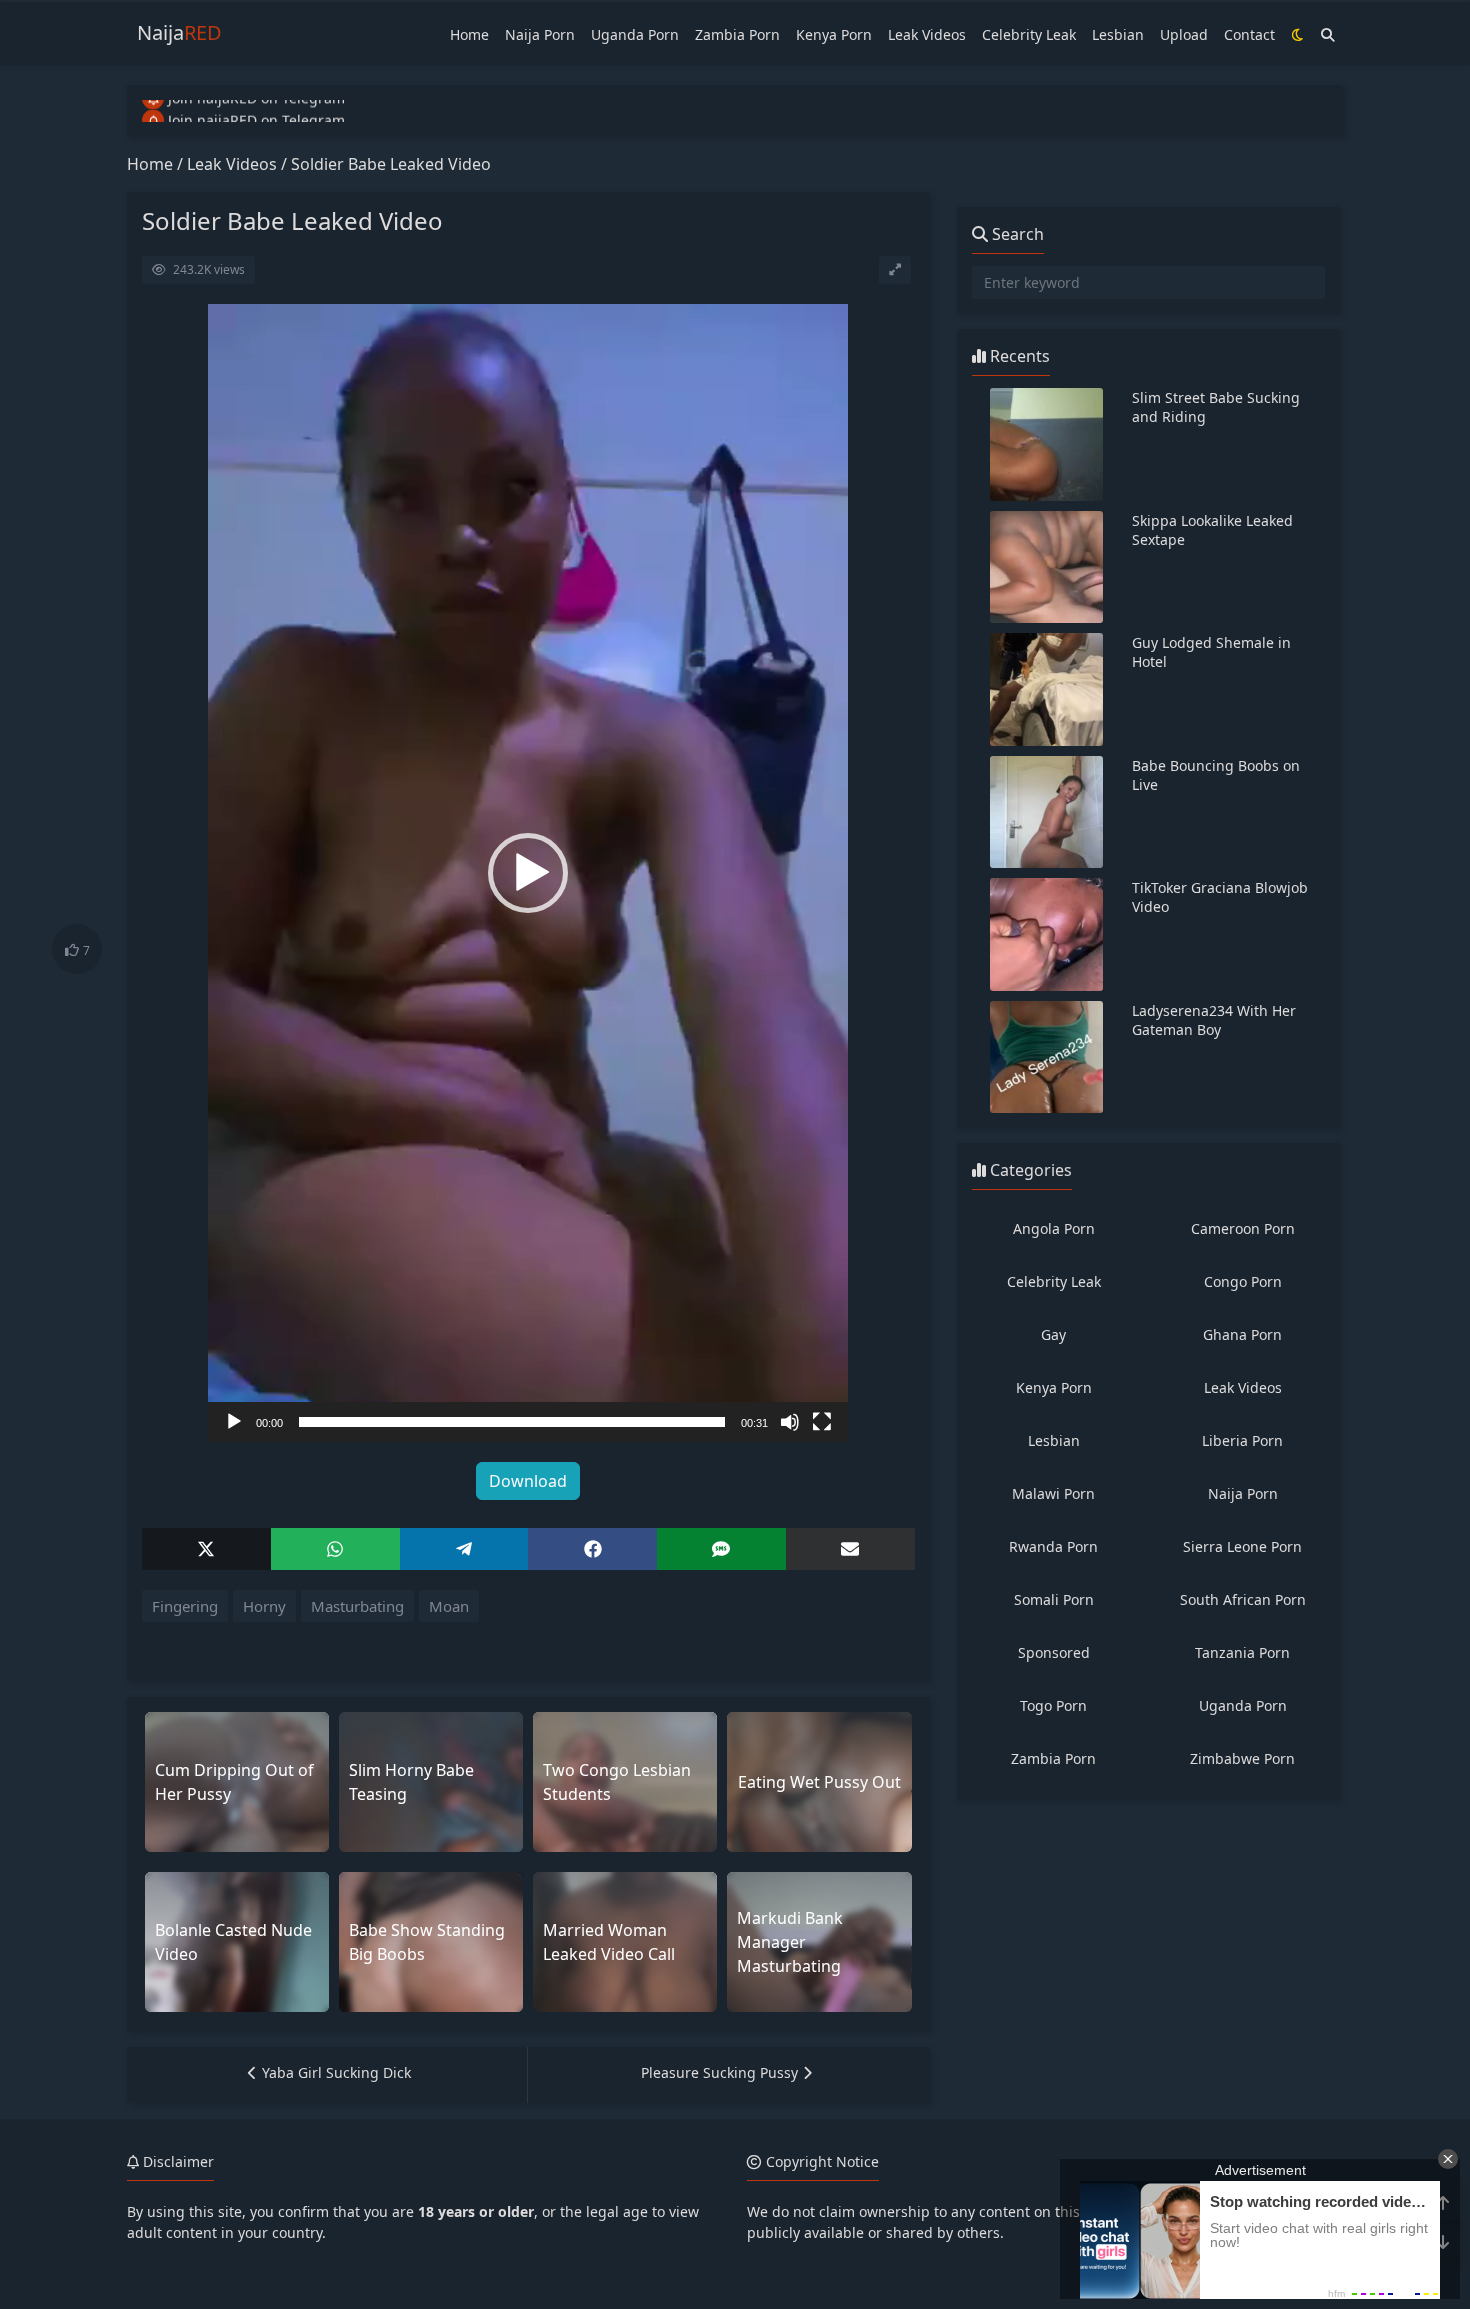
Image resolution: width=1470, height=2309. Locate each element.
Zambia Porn (737, 34)
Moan (449, 1606)
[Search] (1328, 34)
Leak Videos (927, 34)
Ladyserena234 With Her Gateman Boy (1214, 1020)
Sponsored (1054, 1652)
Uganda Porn (635, 34)
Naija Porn (540, 34)
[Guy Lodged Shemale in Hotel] (1047, 689)
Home (469, 34)
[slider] (512, 1422)
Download (528, 1481)
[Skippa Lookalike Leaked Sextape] (1047, 567)
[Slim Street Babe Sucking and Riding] (1047, 444)
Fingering (185, 1606)
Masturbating (357, 1606)
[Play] (234, 1422)
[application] (528, 873)
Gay (1053, 1334)
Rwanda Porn (1053, 1546)
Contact (1249, 34)
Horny (264, 1606)
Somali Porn (1054, 1599)
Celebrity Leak (1029, 34)
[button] (528, 873)
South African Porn (1243, 1599)
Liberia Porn (1242, 1440)
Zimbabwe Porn (1242, 1758)
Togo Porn (1053, 1705)
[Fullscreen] (822, 1422)
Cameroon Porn (1243, 1228)
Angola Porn (1054, 1228)
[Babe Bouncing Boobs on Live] (1047, 812)
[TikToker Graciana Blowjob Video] (1047, 934)
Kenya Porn (834, 34)
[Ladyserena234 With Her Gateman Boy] (1047, 1057)
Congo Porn (1243, 1281)
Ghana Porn (1242, 1334)
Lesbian (1118, 34)
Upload (1184, 34)
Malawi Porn (1053, 1493)
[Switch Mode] (1298, 34)
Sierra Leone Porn (1242, 1546)
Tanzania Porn (1242, 1652)
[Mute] (790, 1422)
